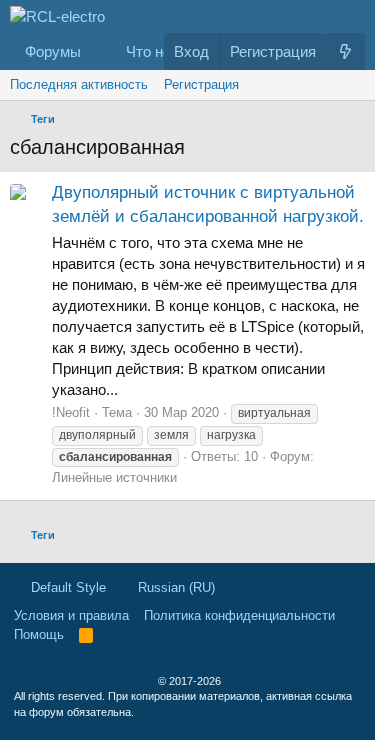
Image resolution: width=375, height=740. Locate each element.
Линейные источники (114, 477)
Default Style (66, 587)
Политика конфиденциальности (239, 615)
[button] (97, 51)
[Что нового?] (345, 51)
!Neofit (71, 412)
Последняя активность (79, 84)
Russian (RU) (174, 587)
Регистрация (201, 84)
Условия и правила (71, 615)
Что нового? (167, 51)
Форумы (53, 51)
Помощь (39, 634)
